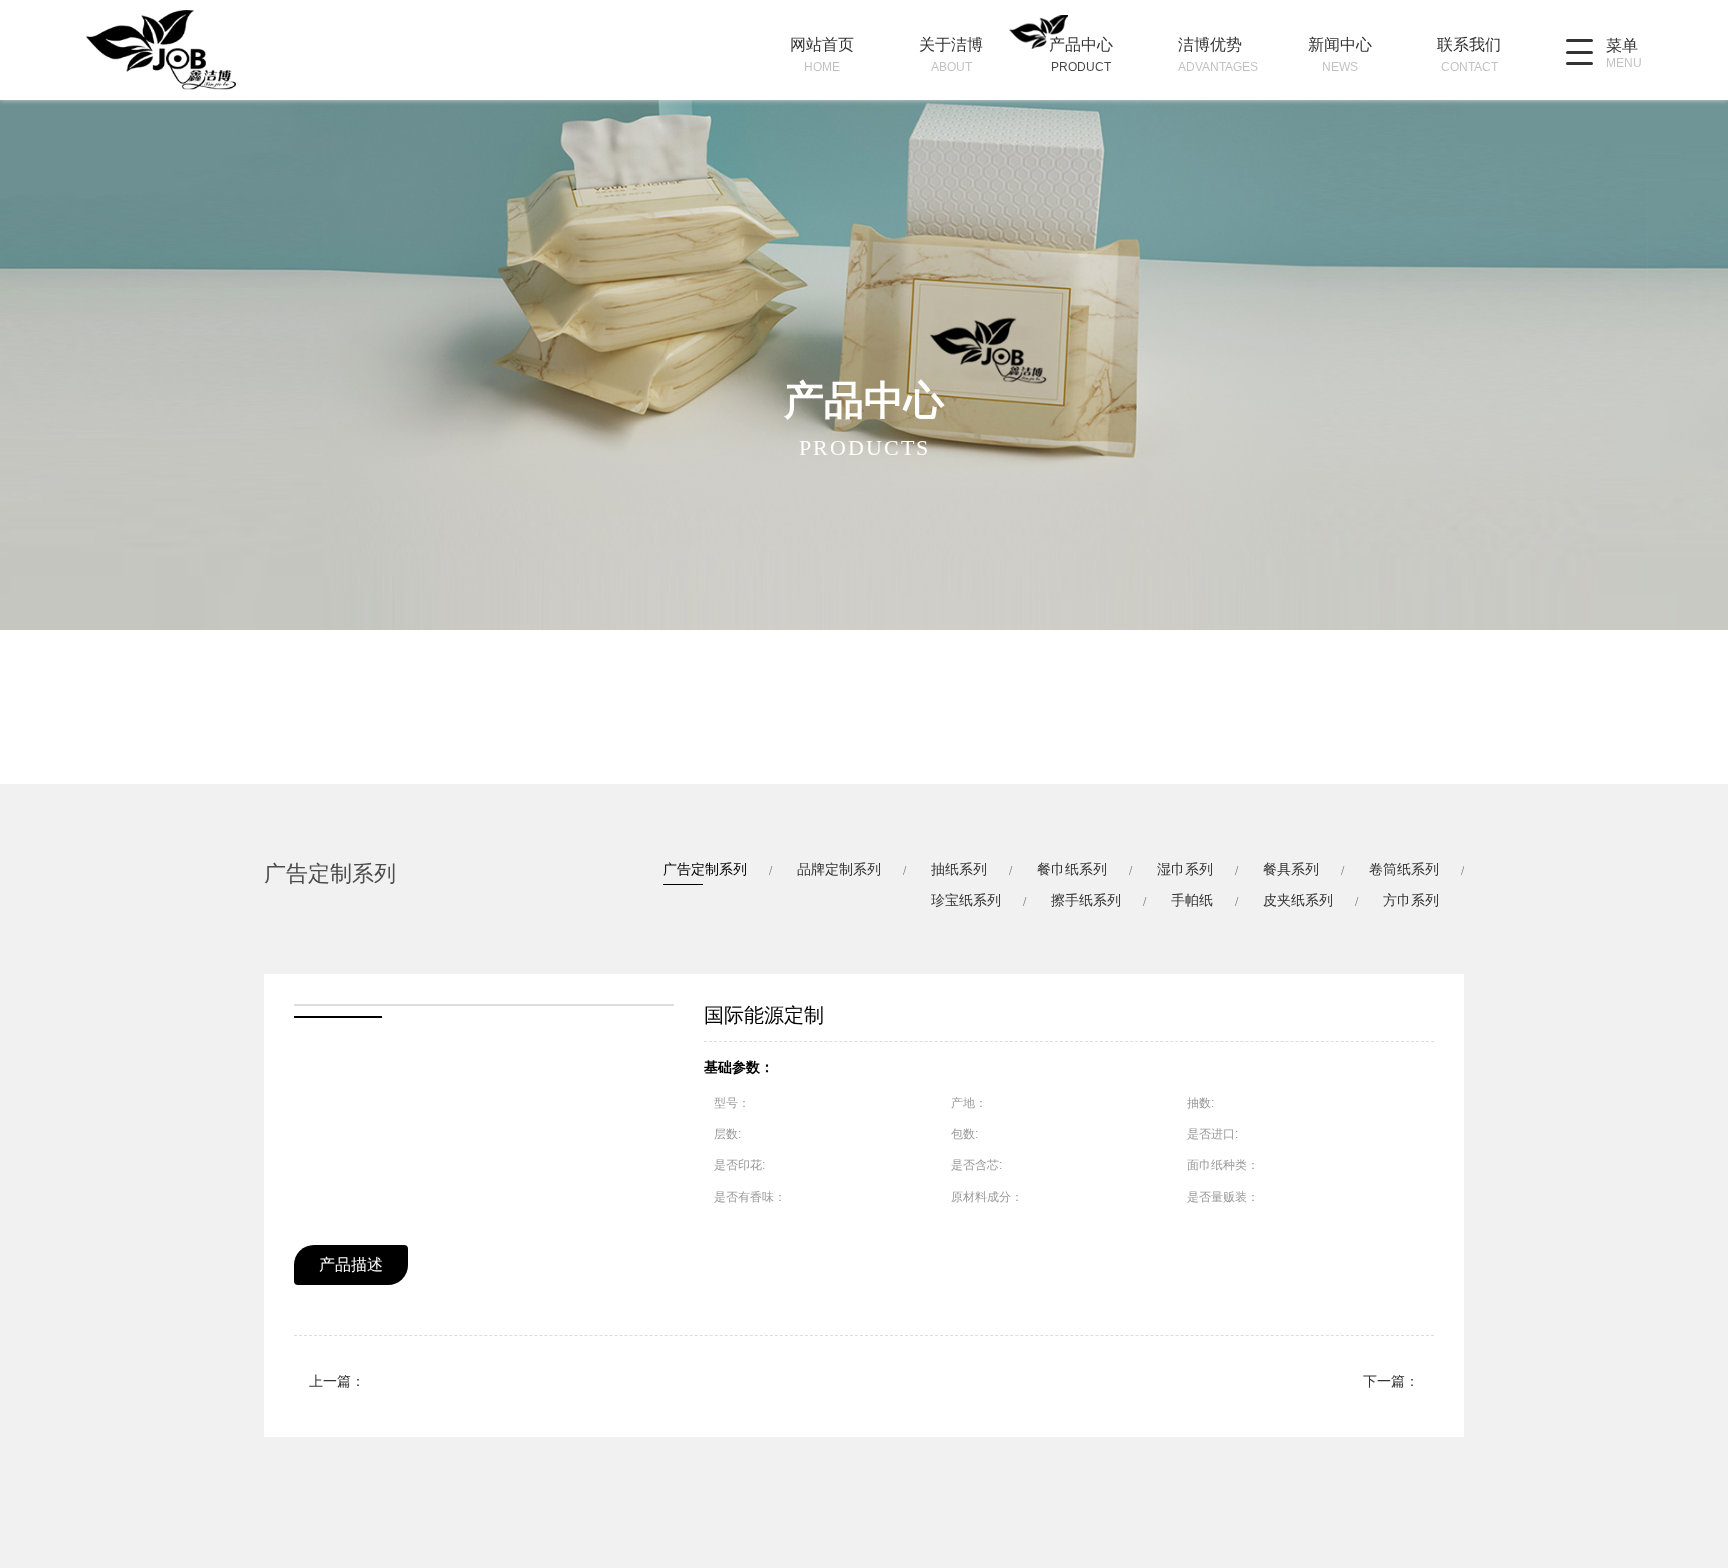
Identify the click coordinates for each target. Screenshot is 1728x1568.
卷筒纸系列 (1404, 869)
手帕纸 (1192, 900)
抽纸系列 (959, 869)
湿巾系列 (1185, 869)
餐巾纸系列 (1072, 869)
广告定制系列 (705, 869)
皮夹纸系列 (1298, 900)
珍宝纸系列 (966, 900)
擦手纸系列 (1086, 900)
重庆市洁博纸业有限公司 (191, 50)
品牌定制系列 (839, 869)
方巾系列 (1411, 900)
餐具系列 (1291, 869)
